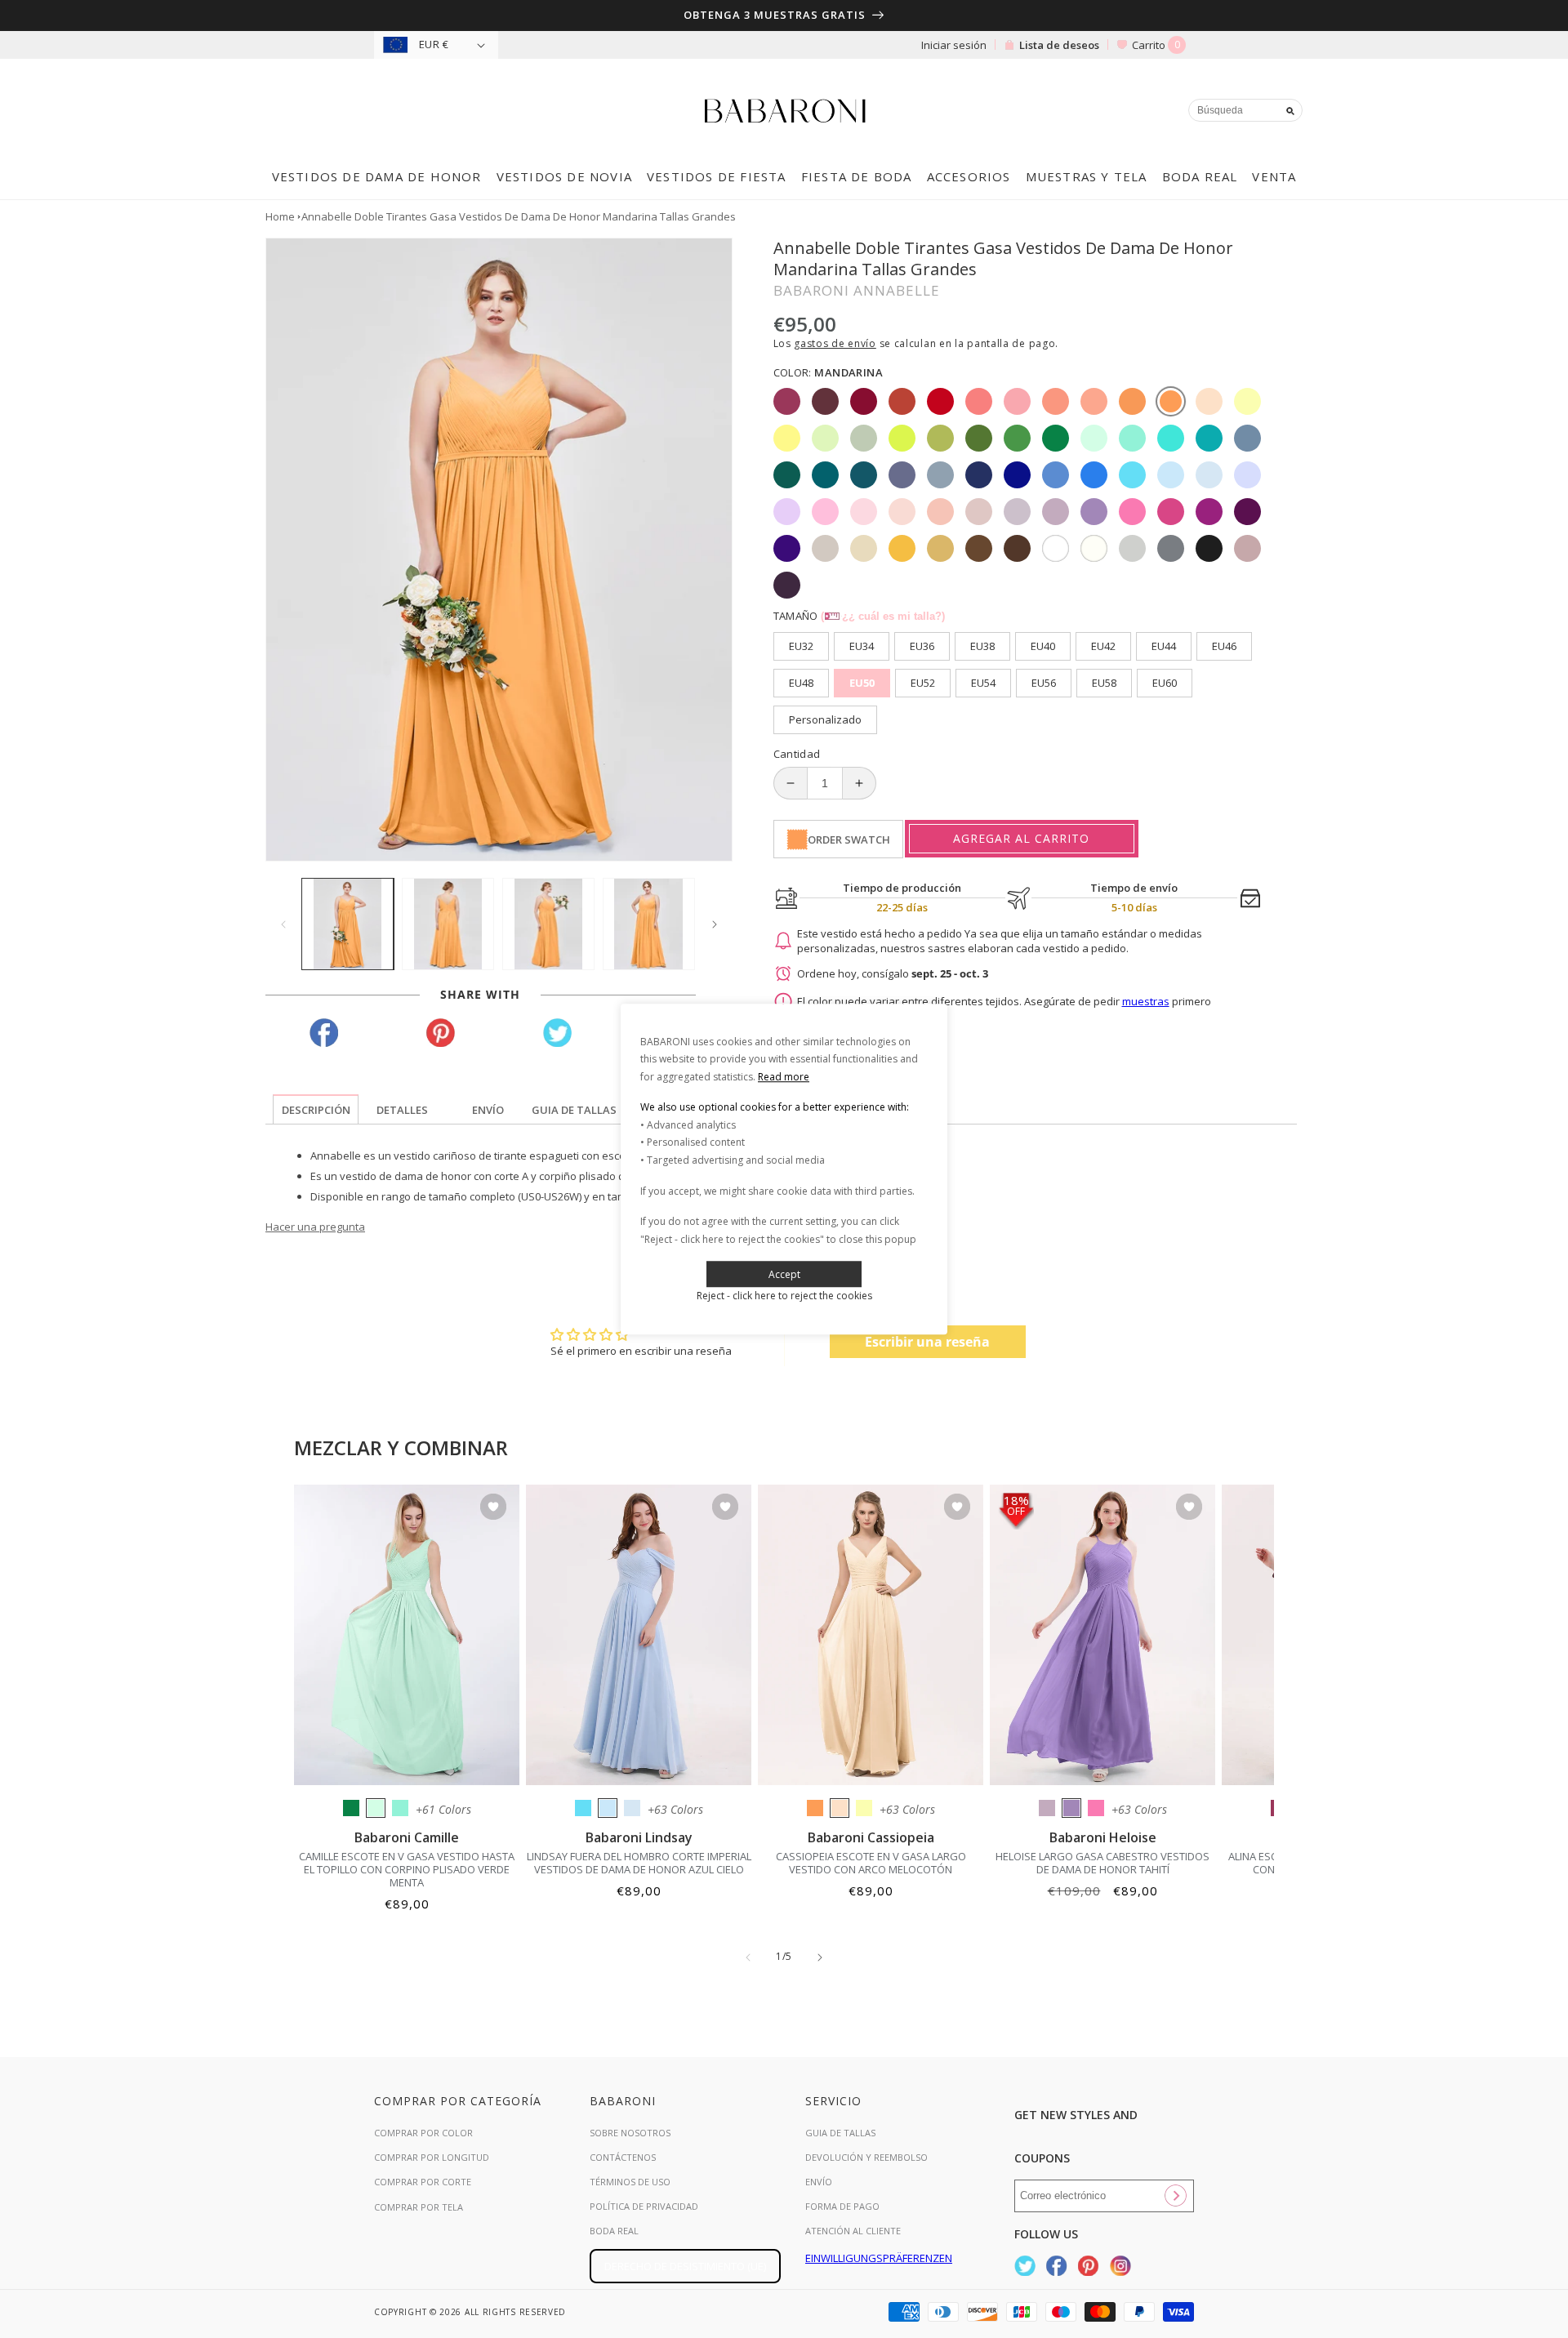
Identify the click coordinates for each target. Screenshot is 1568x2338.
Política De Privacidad (644, 2206)
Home (280, 216)
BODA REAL (614, 2231)
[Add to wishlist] (493, 1508)
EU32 (801, 646)
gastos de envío (835, 343)
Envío (819, 2182)
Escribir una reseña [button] (927, 1342)
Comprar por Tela (419, 2207)
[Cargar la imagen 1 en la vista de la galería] (347, 924)
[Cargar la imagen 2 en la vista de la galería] (448, 924)
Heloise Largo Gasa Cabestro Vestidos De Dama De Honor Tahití (1102, 1863)
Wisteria (1047, 1808)
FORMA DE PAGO (842, 2206)
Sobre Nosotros (630, 2133)
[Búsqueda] (1290, 111)
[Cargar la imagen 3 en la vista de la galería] (548, 924)
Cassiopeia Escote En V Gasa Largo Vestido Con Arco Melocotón (871, 1863)
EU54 (983, 683)
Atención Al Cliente (853, 2231)
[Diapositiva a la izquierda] (283, 924)
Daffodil (864, 1808)
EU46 (1224, 646)
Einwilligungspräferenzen (879, 2258)
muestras (1146, 1001)
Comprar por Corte (423, 2182)
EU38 (982, 646)
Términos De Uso (630, 2182)
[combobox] (1245, 110)
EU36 (922, 646)
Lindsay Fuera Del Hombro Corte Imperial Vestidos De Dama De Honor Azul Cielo (639, 1863)
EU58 (1104, 683)
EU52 (923, 683)
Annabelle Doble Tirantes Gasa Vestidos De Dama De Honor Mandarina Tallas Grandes (519, 216)
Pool (583, 1808)
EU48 (801, 683)
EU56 (1044, 683)
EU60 (1165, 683)
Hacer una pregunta (315, 1227)
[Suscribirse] (1175, 2196)
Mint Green (376, 1808)
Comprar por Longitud (432, 2157)
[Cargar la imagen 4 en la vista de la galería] (649, 924)
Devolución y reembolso (866, 2157)
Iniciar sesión (954, 45)
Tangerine (815, 1808)
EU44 (1164, 646)
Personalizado (825, 719)
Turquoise (400, 1808)
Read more (784, 1077)
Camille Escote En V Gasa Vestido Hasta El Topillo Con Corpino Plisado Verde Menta (407, 1869)
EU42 (1103, 646)
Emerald (351, 1808)
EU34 (862, 646)
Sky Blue (608, 1808)
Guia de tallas (840, 2133)
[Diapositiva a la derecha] (715, 924)
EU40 (1043, 646)
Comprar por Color (423, 2133)
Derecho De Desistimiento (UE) (685, 2266)
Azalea (1096, 1808)
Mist (632, 1808)
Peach (840, 1808)
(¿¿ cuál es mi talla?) (883, 616)
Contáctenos (623, 2157)
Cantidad (797, 754)
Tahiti (1071, 1808)
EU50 (862, 683)
